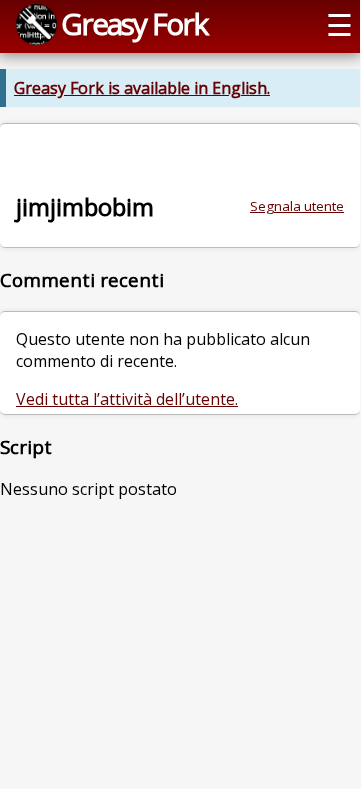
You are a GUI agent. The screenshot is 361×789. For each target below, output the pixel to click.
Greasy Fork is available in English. (142, 88)
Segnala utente (297, 206)
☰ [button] (339, 24)
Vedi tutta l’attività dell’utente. (127, 399)
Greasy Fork (134, 23)
